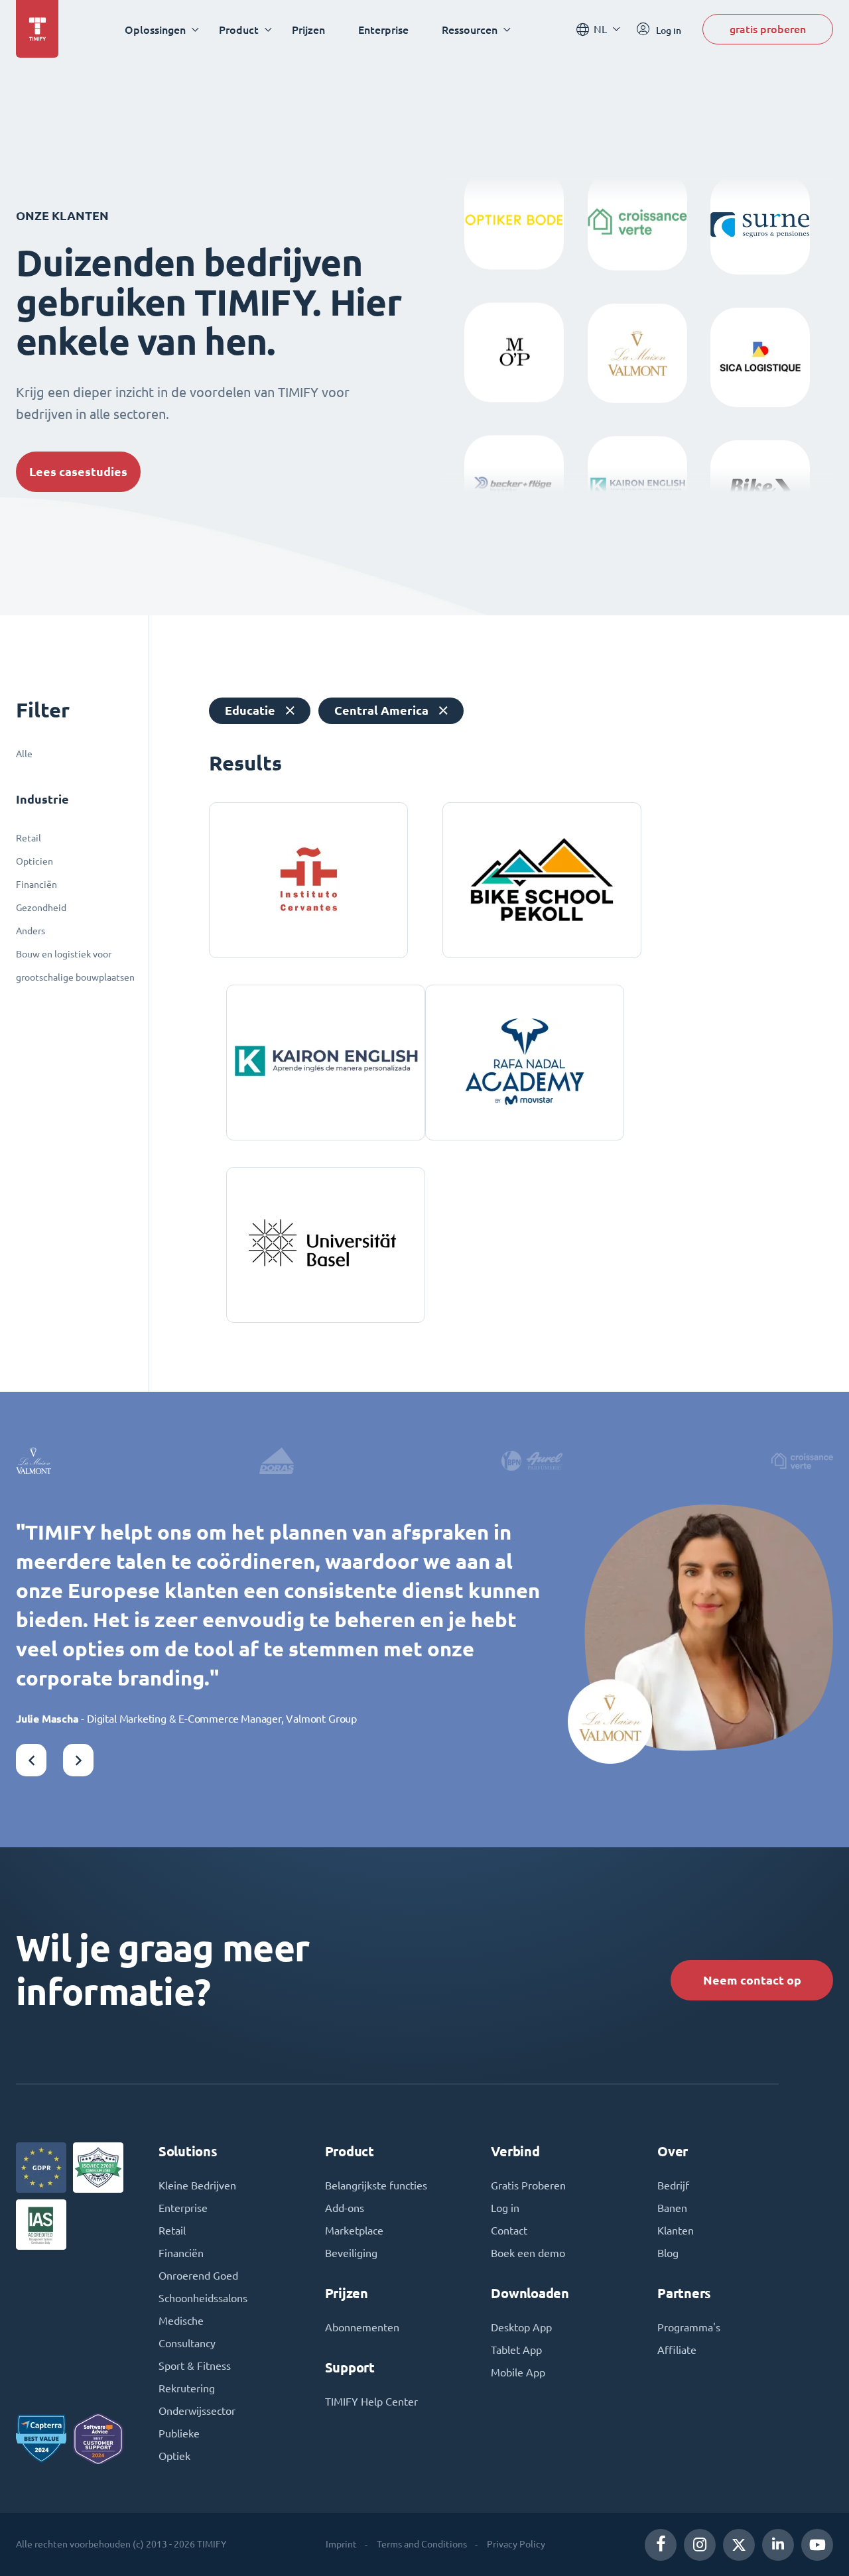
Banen (672, 2208)
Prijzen (308, 30)
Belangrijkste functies (376, 2185)
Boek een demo (528, 2253)
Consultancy (187, 2343)
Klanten (676, 2231)
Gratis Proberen (528, 2185)
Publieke (179, 2433)
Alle (24, 754)
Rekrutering (187, 2388)
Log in (505, 2208)
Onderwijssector (197, 2411)
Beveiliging (351, 2253)
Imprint (341, 2544)
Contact (509, 2231)
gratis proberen (768, 29)
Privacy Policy (516, 2544)
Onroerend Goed (198, 2276)
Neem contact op (752, 1980)
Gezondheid (41, 908)
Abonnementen (362, 2327)
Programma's (689, 2327)
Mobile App (518, 2372)
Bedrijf (673, 2185)
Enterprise (383, 30)
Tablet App (516, 2350)
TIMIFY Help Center (371, 2402)
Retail (29, 838)
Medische (181, 2321)
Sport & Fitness (195, 2366)
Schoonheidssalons (203, 2298)
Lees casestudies (78, 472)
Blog (668, 2253)
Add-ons (345, 2208)
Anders (31, 931)
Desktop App (521, 2327)
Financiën (36, 885)
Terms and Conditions (422, 2544)
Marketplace (354, 2231)
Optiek (174, 2456)
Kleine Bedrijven (197, 2185)
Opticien (34, 861)
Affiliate (677, 2350)
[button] (31, 1760)
